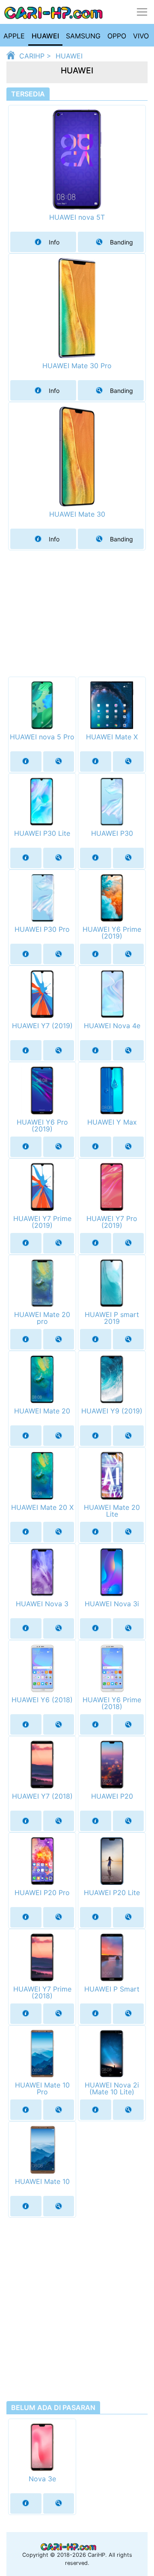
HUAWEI (45, 36)
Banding (121, 242)
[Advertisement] (77, 608)
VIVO (141, 36)
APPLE (14, 36)
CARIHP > (35, 53)
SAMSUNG (83, 36)
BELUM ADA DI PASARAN (53, 2407)
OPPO (117, 36)
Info (54, 242)
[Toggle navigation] (142, 12)
